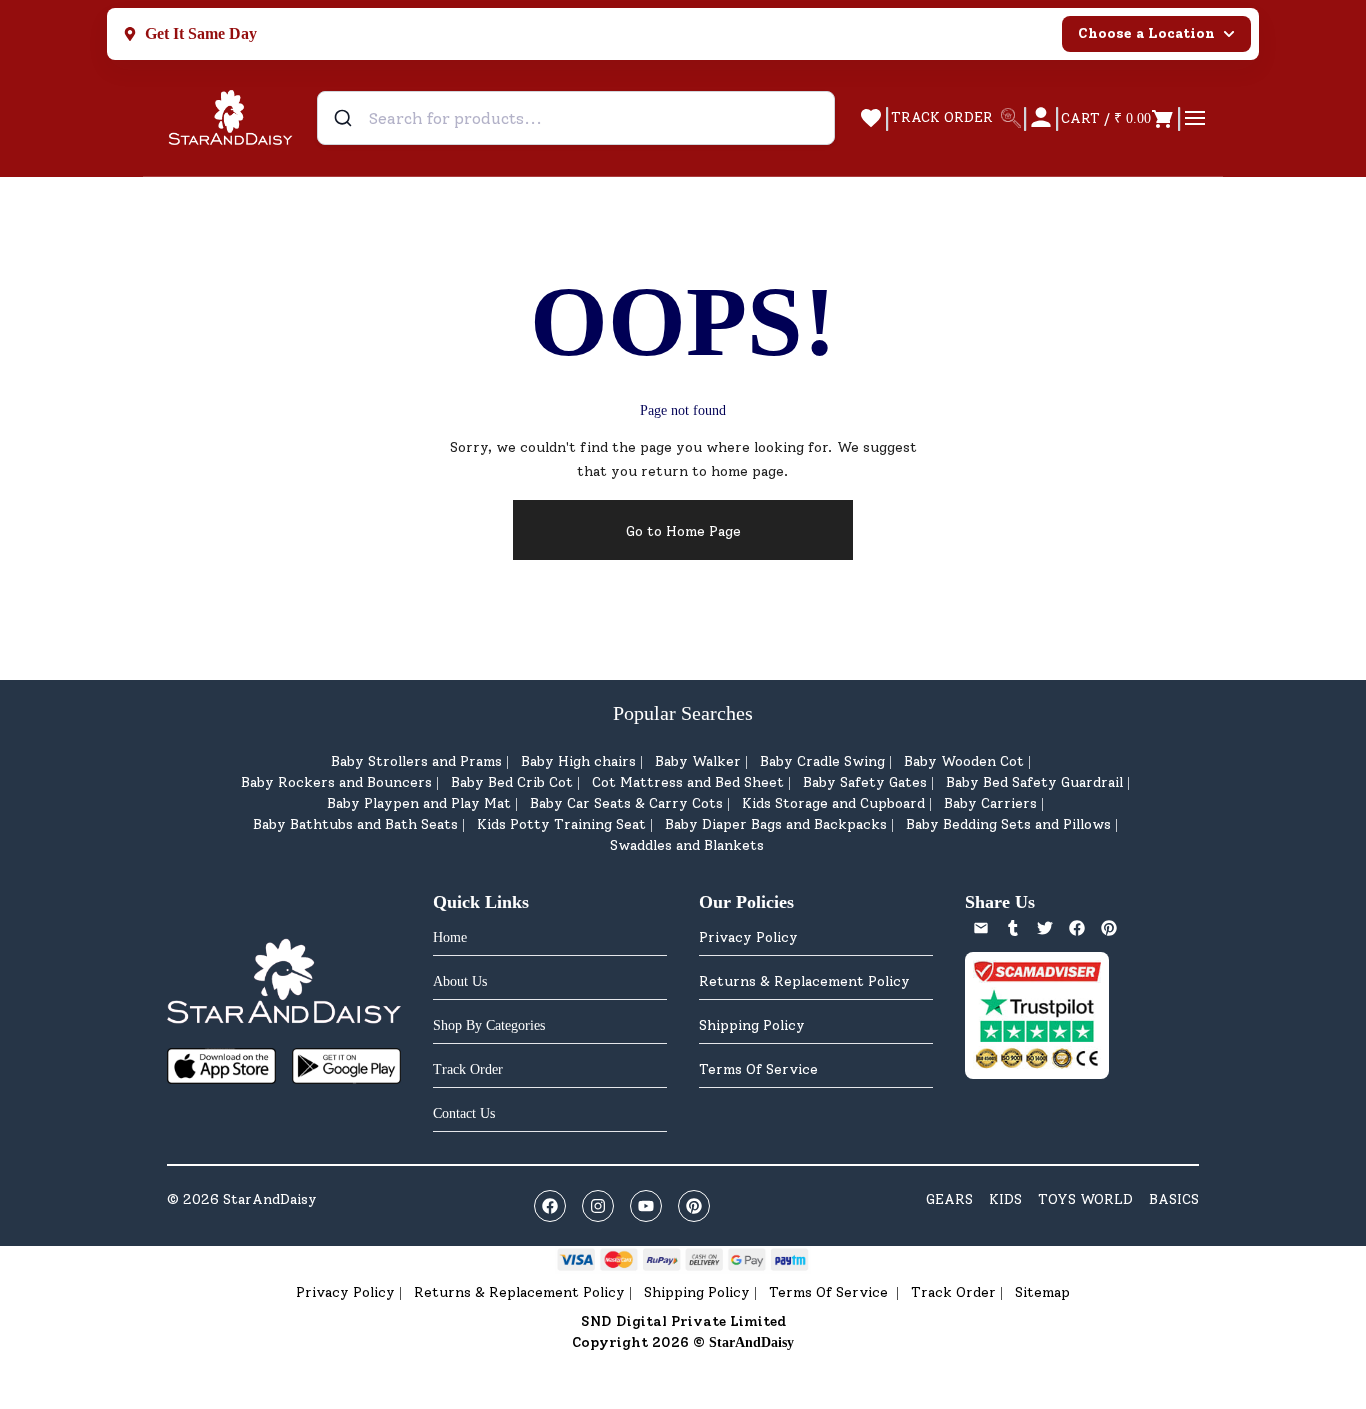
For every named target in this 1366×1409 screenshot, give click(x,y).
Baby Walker (698, 761)
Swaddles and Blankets (687, 845)
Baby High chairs (578, 761)
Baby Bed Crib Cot (512, 782)
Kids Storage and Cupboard (833, 803)
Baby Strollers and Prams (416, 761)
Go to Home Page (683, 531)
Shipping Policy (752, 1025)
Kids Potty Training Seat (561, 824)
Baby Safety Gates (865, 782)
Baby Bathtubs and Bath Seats (355, 824)
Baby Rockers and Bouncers (336, 782)
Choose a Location (1146, 33)
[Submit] (345, 118)
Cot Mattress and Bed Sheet (688, 782)
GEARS (949, 1199)
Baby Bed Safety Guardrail (1034, 782)
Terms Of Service (758, 1069)
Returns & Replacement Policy (804, 981)
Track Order (953, 1292)
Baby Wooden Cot (964, 761)
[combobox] (576, 118)
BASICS (1174, 1199)
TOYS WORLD (1085, 1199)
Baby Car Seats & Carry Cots (626, 803)
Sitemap (1042, 1292)
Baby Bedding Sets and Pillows (1008, 824)
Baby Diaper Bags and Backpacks (776, 824)
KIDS (1005, 1199)
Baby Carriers (990, 803)
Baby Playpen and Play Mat (419, 803)
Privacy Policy (748, 937)
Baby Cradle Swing (822, 761)
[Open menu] (1195, 118)
